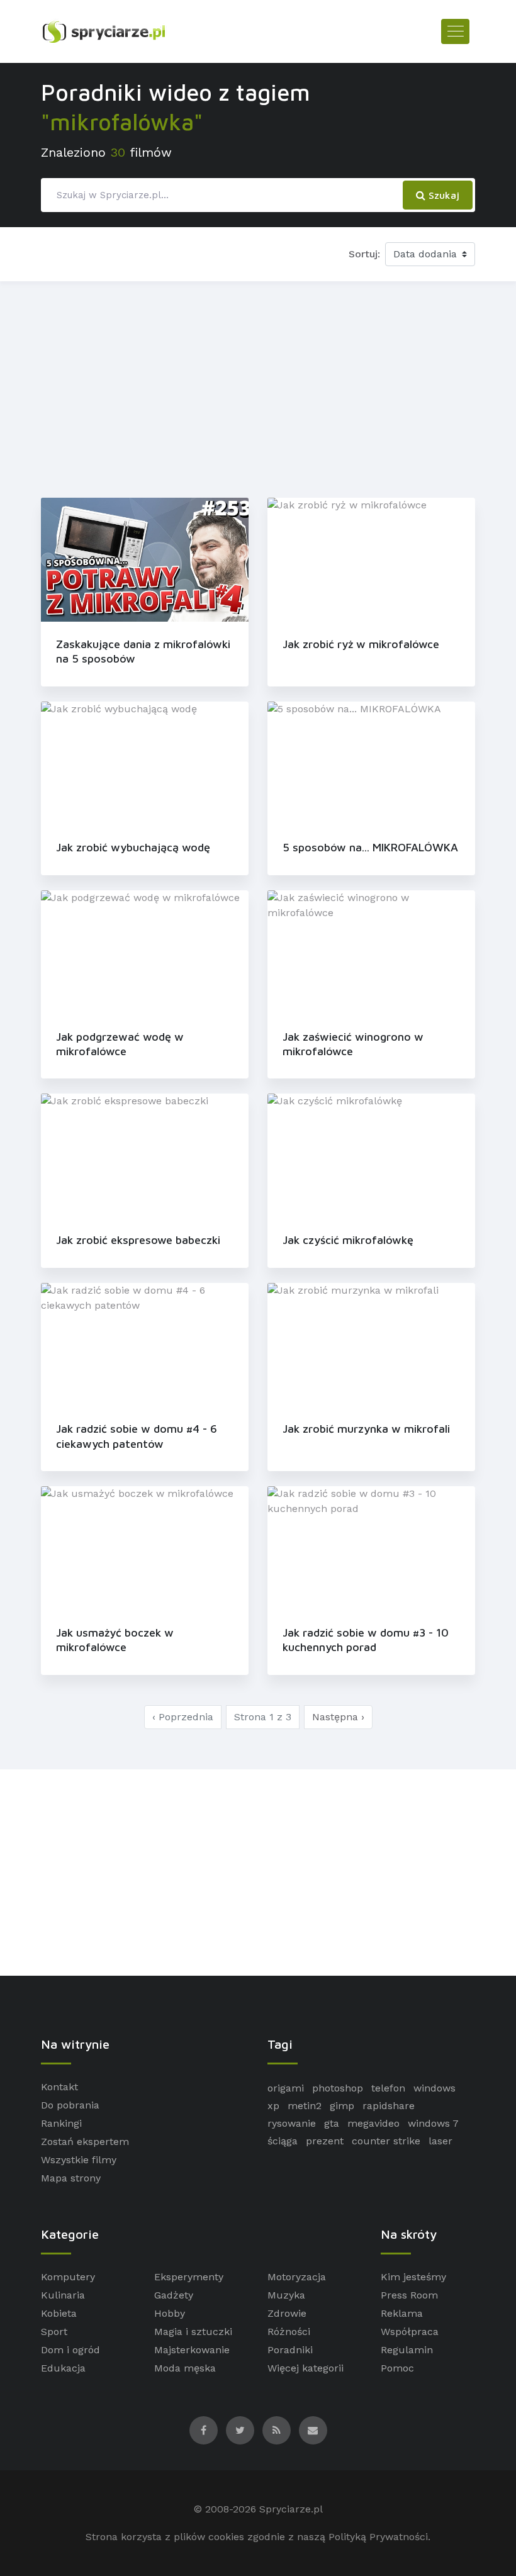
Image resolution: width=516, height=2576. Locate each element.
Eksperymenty (189, 2277)
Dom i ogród (70, 2350)
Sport (54, 2332)
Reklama (402, 2313)
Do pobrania (70, 2105)
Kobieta (59, 2313)
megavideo (373, 2123)
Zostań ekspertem (85, 2142)
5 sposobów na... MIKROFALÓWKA (370, 847)
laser (440, 2141)
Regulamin (407, 2350)
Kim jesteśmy (413, 2277)
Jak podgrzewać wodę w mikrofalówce (120, 1044)
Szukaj (442, 195)
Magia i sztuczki (193, 2332)
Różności (289, 2332)
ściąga (283, 2141)
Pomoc (397, 2368)
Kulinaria (63, 2295)
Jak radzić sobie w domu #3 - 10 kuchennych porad (366, 1640)
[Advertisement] (258, 387)
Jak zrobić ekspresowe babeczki (138, 1240)
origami (286, 2088)
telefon (388, 2088)
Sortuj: (364, 254)
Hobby (170, 2313)
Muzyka (286, 2295)
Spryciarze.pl (291, 2509)
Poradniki (290, 2350)
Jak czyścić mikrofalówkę (348, 1240)
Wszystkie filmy (79, 2160)
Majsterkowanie (192, 2350)
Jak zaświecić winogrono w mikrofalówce (353, 1044)
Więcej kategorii (306, 2368)
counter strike (386, 2141)
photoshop (338, 2088)
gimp (342, 2106)
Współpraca (410, 2332)
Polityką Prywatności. (379, 2537)
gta (332, 2123)
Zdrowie (287, 2313)
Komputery (68, 2277)
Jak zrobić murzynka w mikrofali (366, 1429)
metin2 (305, 2106)
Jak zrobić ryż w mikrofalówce (361, 644)
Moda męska (185, 2368)
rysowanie (292, 2123)
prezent (325, 2141)
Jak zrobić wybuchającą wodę (133, 847)
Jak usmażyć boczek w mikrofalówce (115, 1640)
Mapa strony (71, 2178)
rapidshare (389, 2106)
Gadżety (174, 2295)
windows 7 (433, 2123)
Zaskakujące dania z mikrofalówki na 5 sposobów (143, 651)
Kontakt (59, 2087)
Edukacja (63, 2368)
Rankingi (61, 2123)
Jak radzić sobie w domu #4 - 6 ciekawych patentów (137, 1436)
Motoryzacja (297, 2277)
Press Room (409, 2295)
